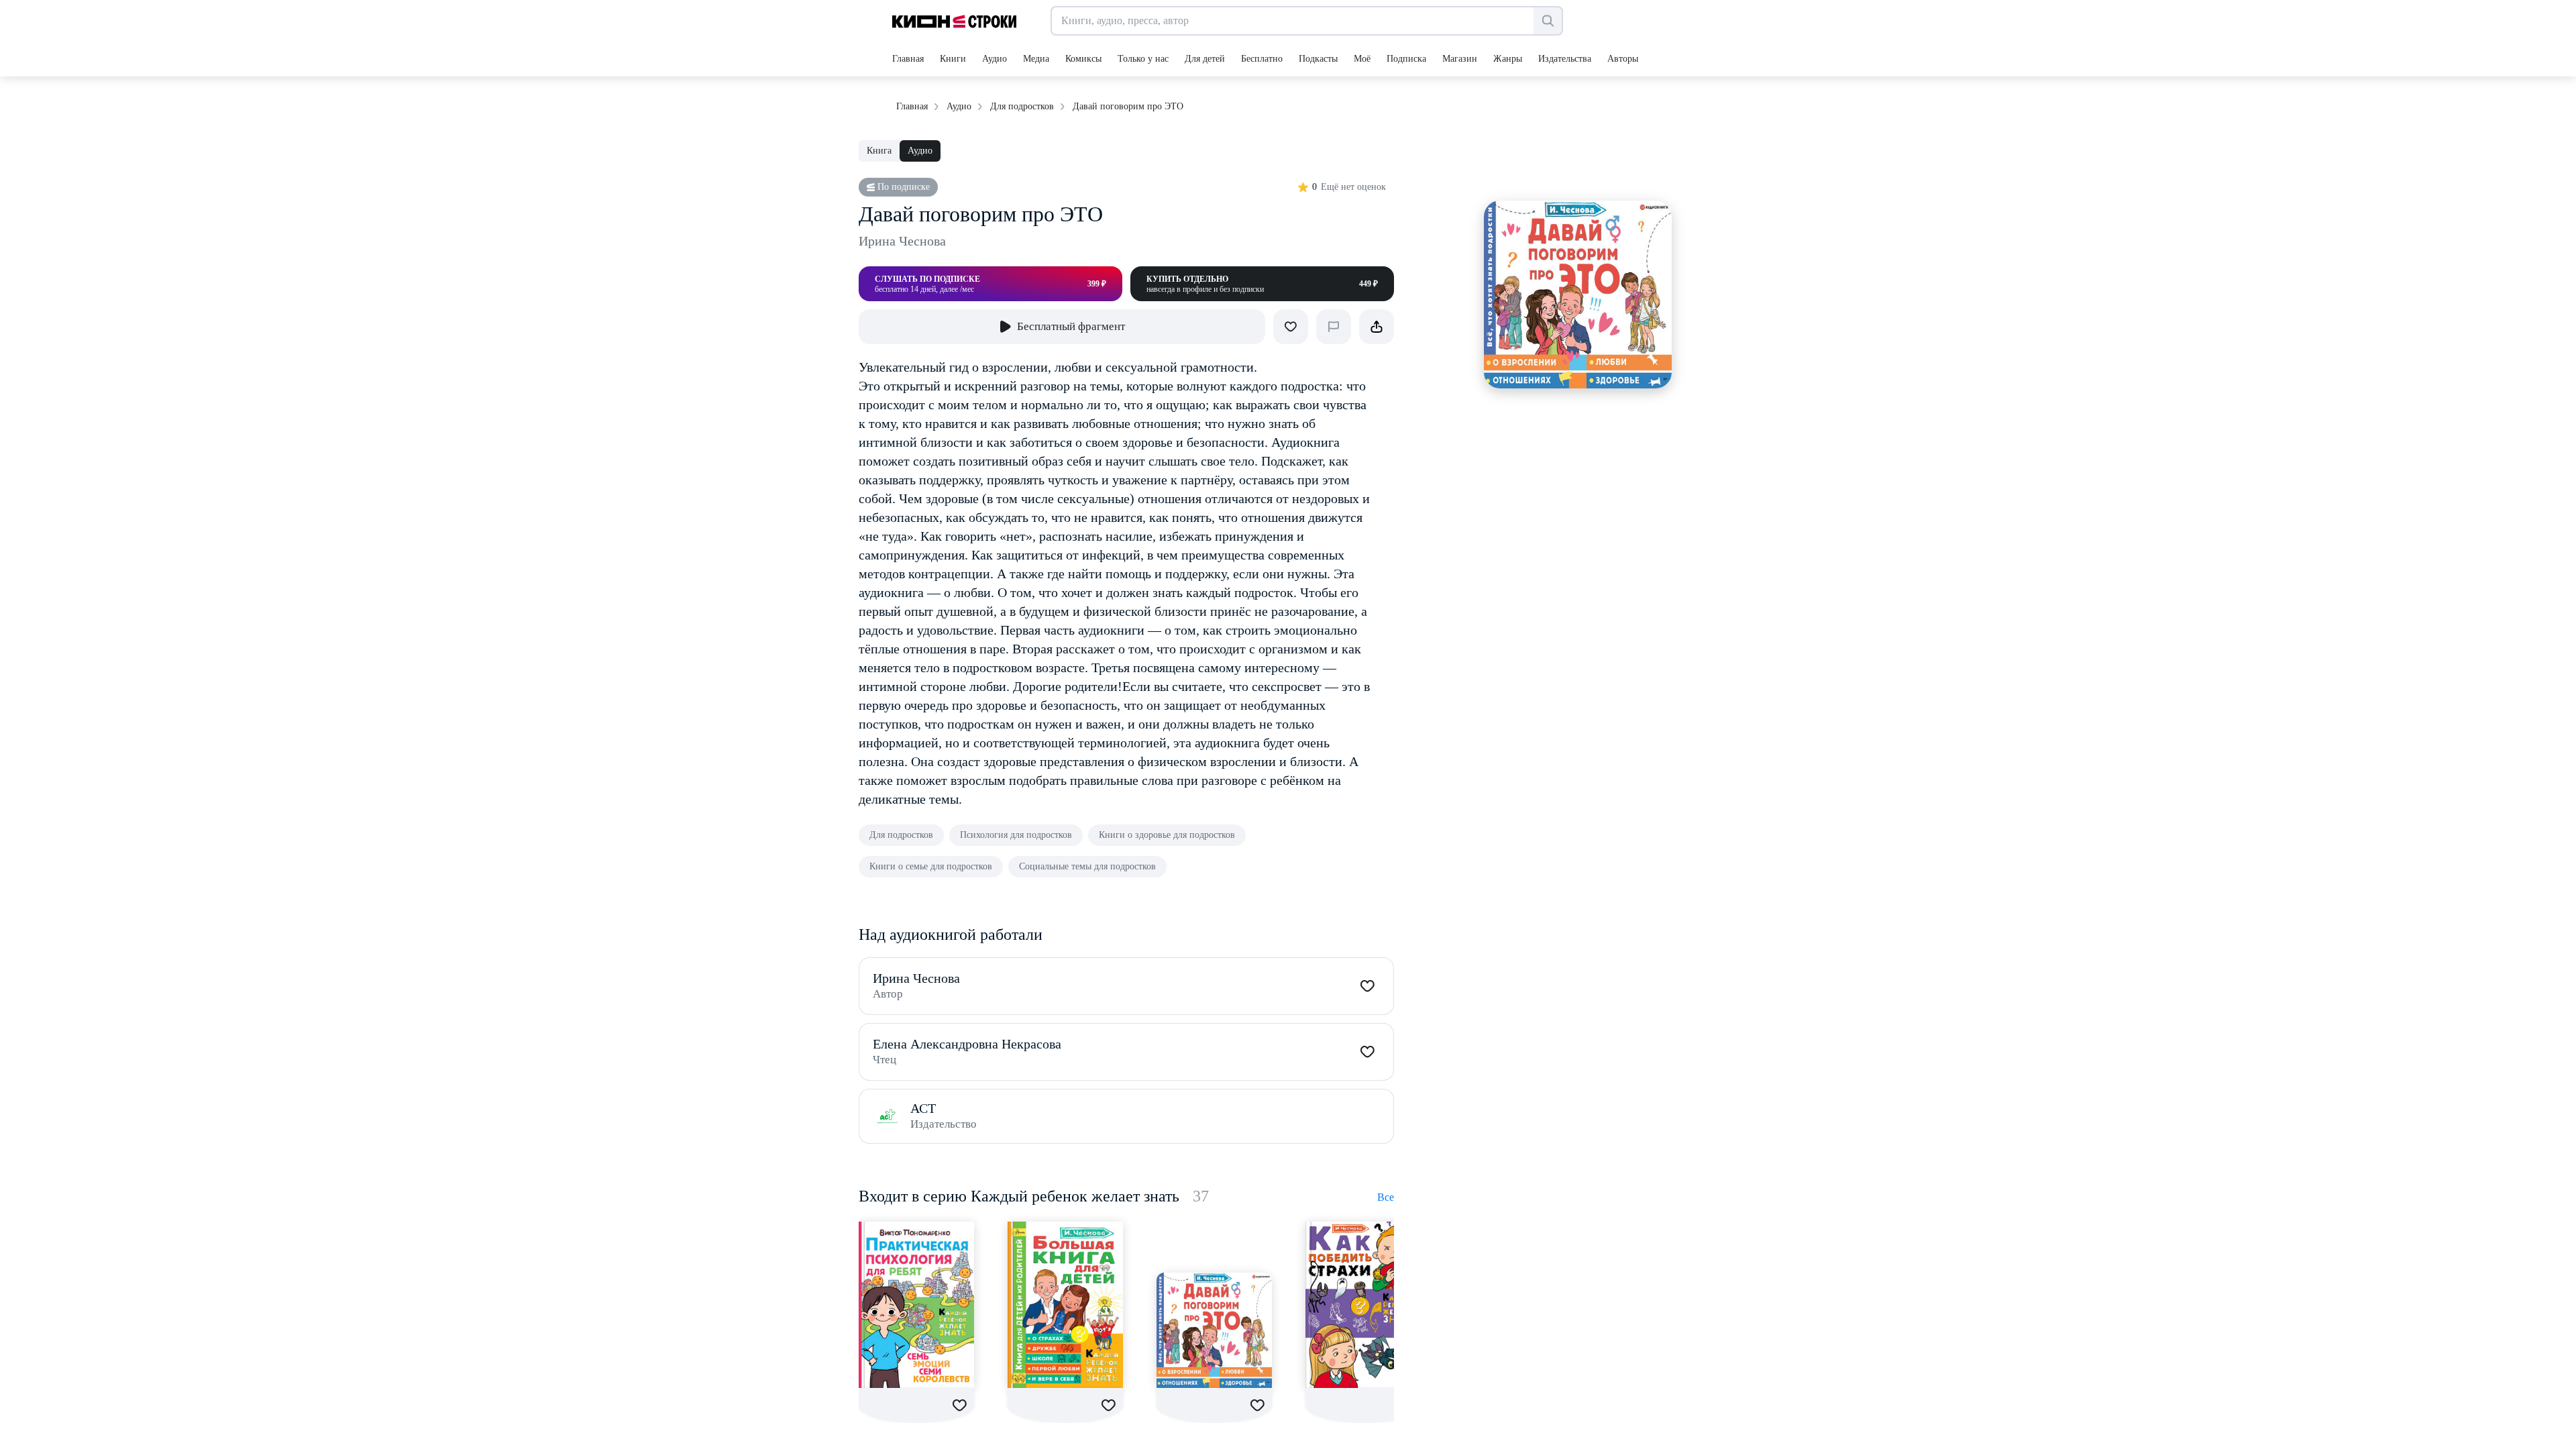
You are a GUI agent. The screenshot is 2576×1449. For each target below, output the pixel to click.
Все (1386, 1197)
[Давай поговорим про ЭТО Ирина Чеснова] (1214, 1330)
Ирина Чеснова (902, 241)
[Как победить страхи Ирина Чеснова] (1363, 1305)
